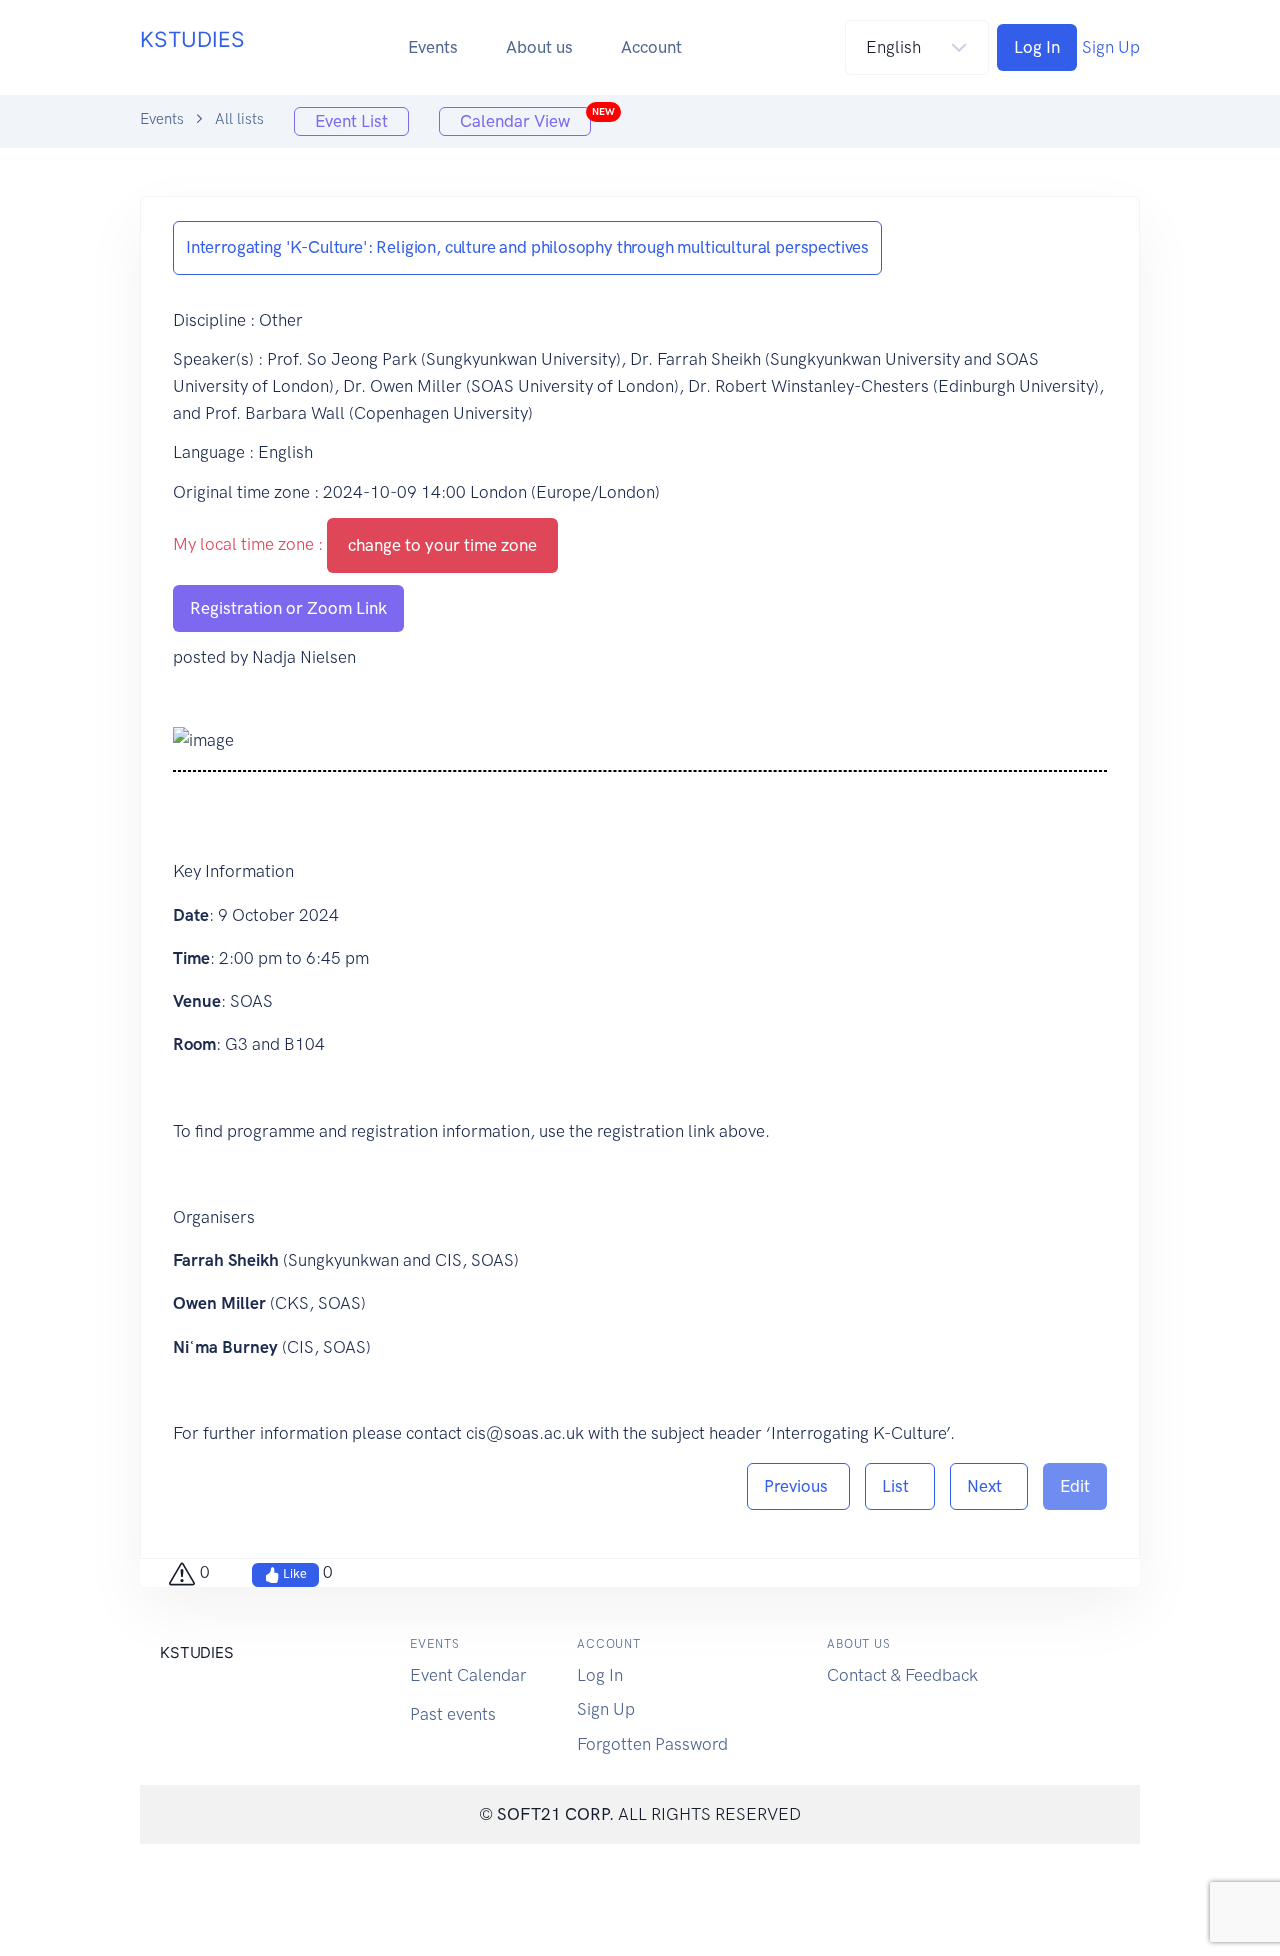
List (900, 1486)
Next (989, 1486)
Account (651, 47)
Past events (453, 1714)
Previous (798, 1486)
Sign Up (1111, 47)
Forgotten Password (652, 1744)
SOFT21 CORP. (555, 1814)
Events (433, 47)
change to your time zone (442, 545)
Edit (1075, 1486)
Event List (351, 121)
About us (539, 47)
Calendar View (525, 119)
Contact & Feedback (902, 1675)
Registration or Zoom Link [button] (288, 608)
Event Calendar (468, 1675)
